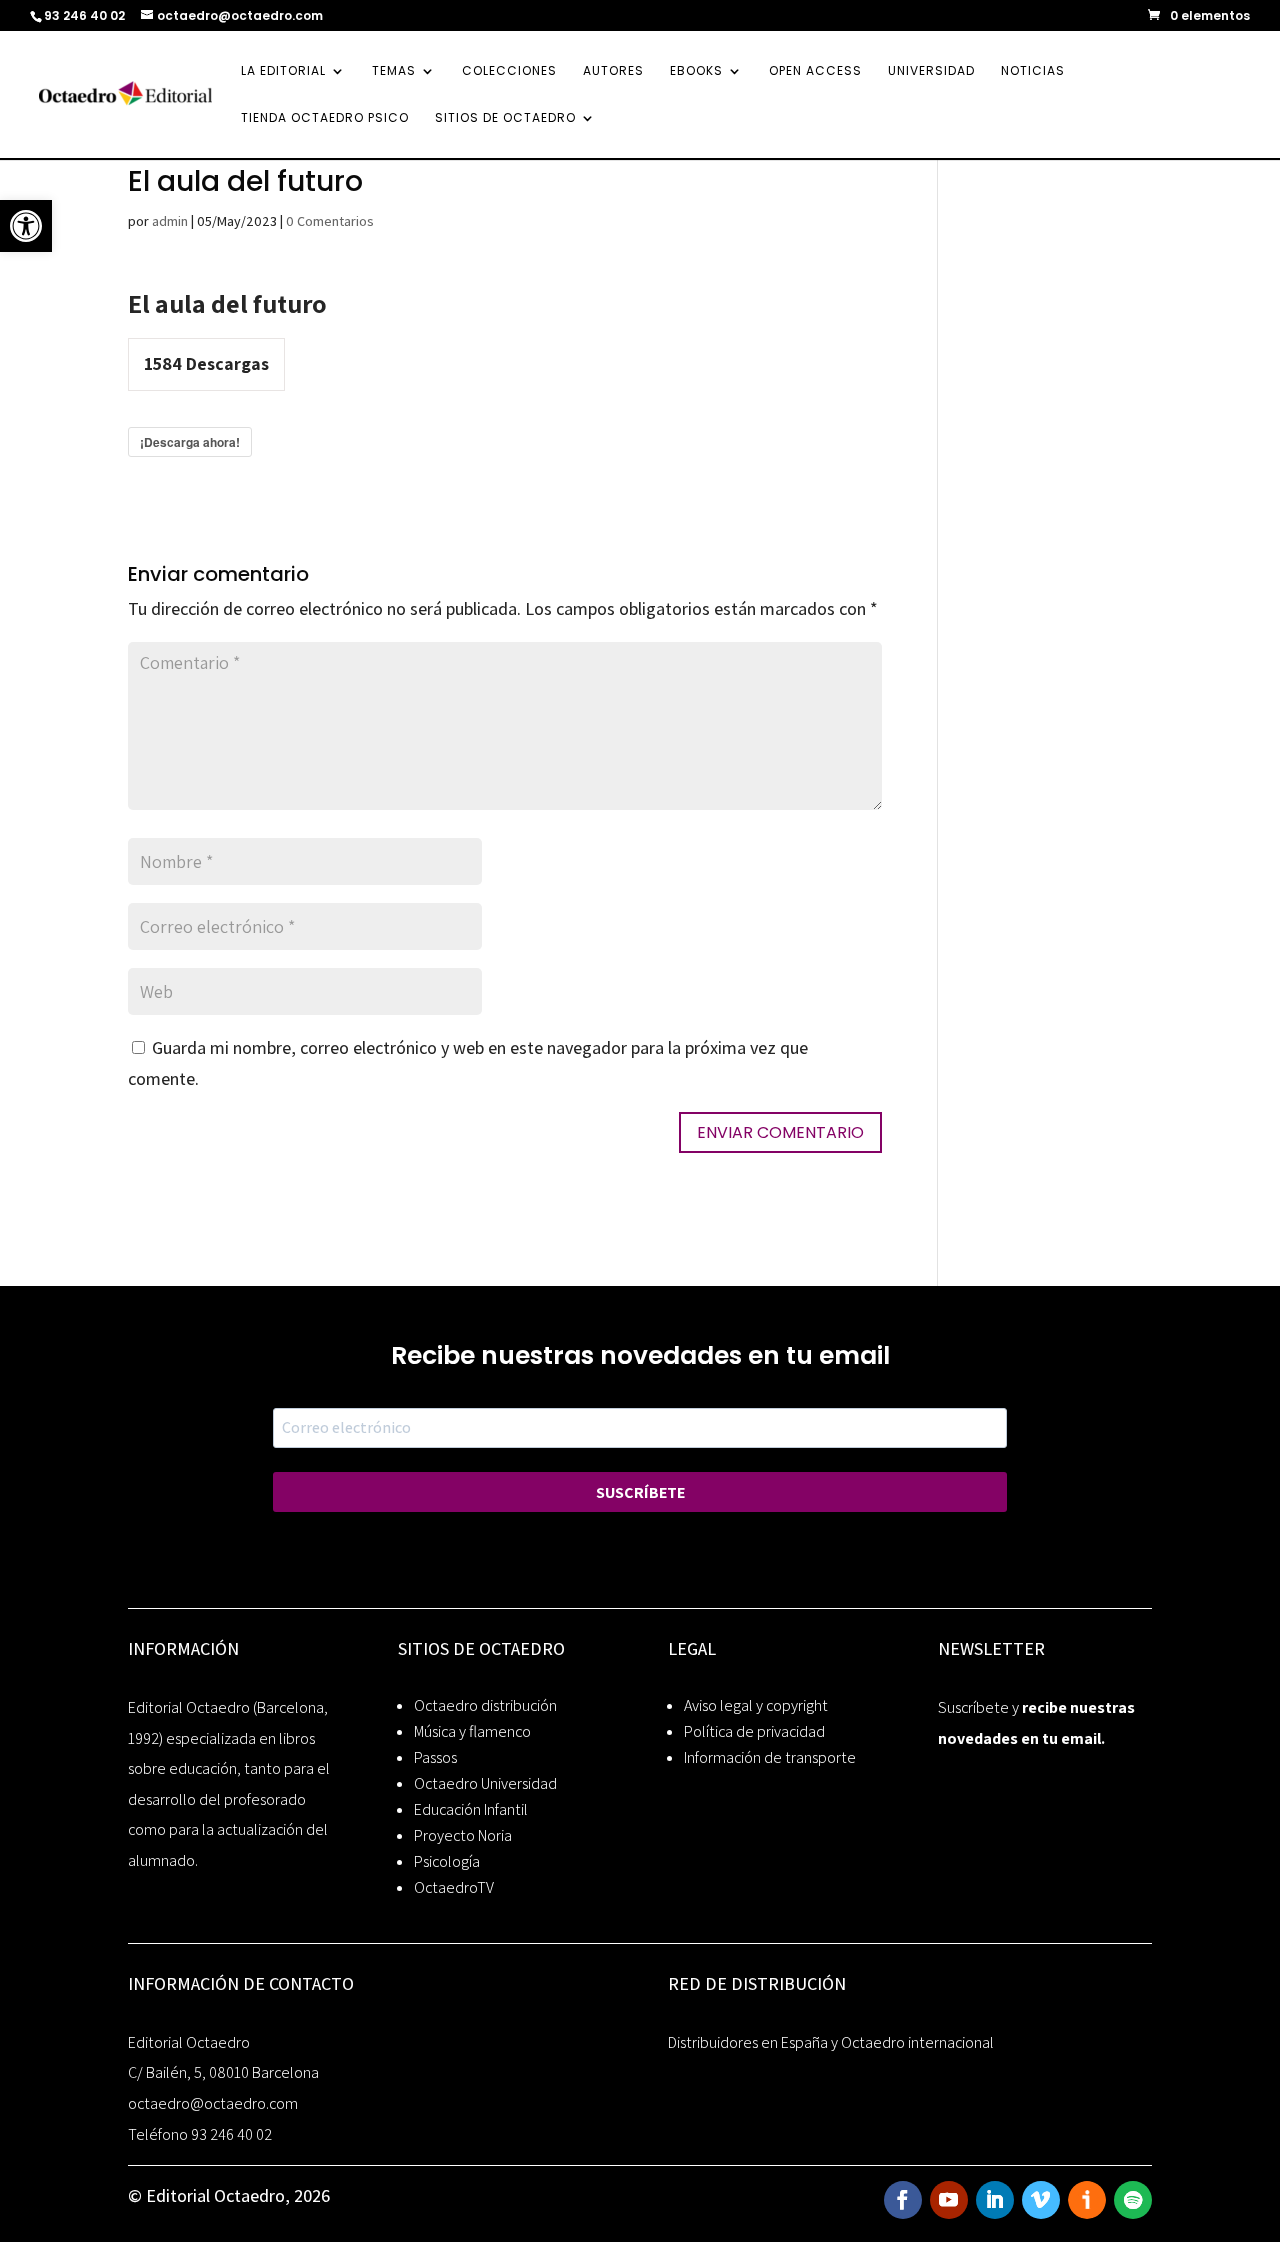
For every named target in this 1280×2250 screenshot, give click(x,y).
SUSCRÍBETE (640, 1492)
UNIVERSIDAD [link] (931, 71)
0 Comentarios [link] (330, 221)
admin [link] (170, 221)
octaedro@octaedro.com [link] (213, 2103)
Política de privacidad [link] (754, 1731)
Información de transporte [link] (770, 1757)
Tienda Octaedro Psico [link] (325, 118)
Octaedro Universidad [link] (485, 1783)
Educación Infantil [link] (471, 1809)
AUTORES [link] (613, 71)
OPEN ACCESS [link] (815, 71)
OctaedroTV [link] (454, 1887)
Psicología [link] (447, 1861)
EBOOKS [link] (696, 71)
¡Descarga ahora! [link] (190, 442)
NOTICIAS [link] (1033, 71)
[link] (26, 226)
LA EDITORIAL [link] (283, 71)
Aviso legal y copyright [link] (756, 1705)
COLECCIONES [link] (509, 71)
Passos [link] (435, 1757)
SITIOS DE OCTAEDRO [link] (505, 118)
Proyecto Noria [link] (463, 1835)
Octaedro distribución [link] (485, 1705)
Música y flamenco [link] (472, 1731)
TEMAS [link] (394, 71)
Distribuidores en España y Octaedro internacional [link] (831, 2042)
